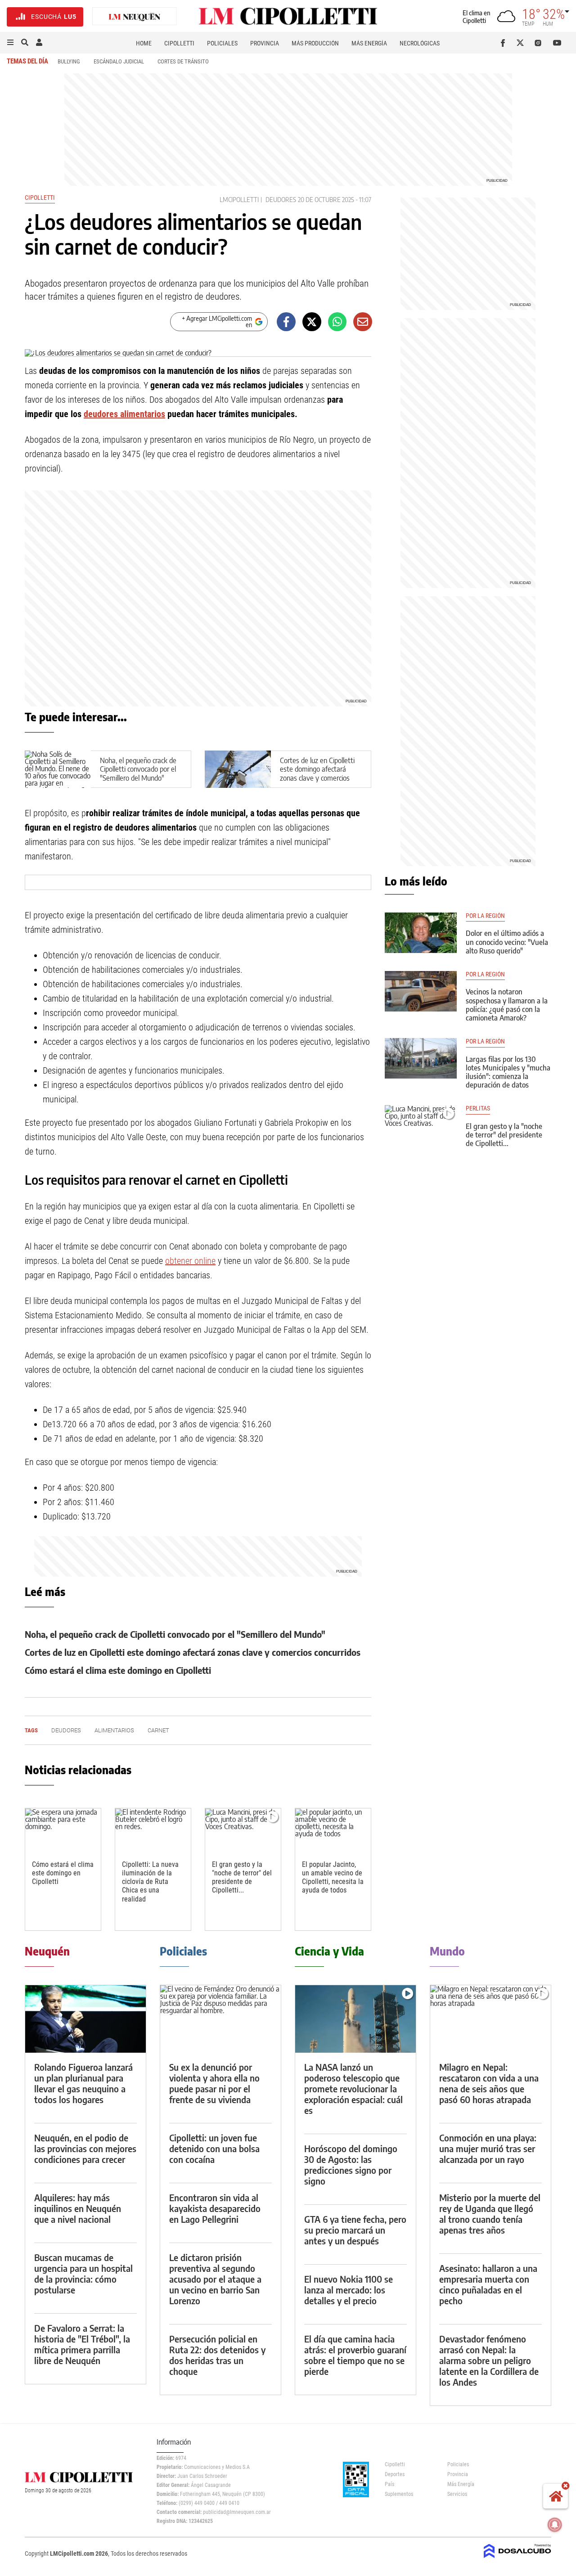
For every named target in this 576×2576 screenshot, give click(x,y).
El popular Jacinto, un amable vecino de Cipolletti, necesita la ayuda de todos (333, 1877)
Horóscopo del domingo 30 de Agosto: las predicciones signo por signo (351, 2165)
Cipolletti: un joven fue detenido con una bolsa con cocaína (214, 2148)
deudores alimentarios (124, 414)
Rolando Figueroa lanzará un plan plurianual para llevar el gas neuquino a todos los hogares (83, 2083)
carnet (158, 1730)
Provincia (265, 43)
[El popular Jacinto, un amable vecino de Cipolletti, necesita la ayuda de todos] (333, 1830)
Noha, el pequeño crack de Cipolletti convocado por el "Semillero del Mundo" (138, 769)
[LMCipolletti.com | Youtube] (557, 43)
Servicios (457, 2494)
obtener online (190, 1261)
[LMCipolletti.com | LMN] (135, 17)
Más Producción (315, 43)
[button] (10, 43)
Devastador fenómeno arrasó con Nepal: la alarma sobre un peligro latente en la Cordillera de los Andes (489, 2360)
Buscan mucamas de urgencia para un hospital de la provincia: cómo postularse (83, 2273)
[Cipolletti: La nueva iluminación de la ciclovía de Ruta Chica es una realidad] (153, 1830)
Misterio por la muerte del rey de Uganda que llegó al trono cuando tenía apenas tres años (490, 2214)
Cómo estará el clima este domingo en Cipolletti (118, 1670)
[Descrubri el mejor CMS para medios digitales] (517, 2559)
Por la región (485, 916)
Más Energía (369, 43)
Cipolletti (179, 43)
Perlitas (478, 1108)
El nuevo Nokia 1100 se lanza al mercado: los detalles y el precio (349, 2290)
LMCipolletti (239, 200)
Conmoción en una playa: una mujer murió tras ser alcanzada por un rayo (488, 2148)
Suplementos (399, 2494)
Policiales (222, 43)
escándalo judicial (119, 61)
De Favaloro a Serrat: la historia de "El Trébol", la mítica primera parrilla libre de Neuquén (82, 2344)
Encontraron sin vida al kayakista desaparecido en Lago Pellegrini (215, 2208)
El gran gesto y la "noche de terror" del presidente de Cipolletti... (242, 1877)
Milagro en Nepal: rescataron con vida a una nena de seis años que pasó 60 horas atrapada (489, 2083)
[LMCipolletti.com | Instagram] (540, 43)
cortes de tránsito (183, 61)
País (389, 2484)
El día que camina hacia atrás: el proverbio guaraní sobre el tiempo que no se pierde (355, 2355)
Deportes (395, 2474)
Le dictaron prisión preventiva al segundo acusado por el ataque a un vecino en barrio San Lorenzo (215, 2279)
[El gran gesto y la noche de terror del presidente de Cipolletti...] (243, 1830)
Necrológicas (420, 43)
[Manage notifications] (555, 2525)
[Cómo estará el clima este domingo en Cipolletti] (63, 1830)
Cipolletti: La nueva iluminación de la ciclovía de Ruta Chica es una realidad (150, 1882)
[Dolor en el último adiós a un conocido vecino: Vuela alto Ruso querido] (421, 933)
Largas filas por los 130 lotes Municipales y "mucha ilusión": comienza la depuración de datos (508, 1072)
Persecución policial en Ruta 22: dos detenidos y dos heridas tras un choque (217, 2355)
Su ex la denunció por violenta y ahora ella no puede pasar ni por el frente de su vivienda (214, 2083)
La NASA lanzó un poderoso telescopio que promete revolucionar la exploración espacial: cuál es (353, 2088)
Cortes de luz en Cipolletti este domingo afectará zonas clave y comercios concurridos (317, 773)
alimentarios (114, 1730)
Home (144, 43)
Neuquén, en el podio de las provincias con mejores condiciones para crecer (85, 2148)
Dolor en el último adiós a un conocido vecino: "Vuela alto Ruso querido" (507, 942)
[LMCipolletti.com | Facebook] (505, 43)
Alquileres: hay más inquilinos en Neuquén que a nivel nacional (78, 2208)
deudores (281, 200)
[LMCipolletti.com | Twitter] (522, 43)
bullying (69, 61)
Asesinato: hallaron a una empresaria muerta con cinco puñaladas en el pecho (488, 2284)
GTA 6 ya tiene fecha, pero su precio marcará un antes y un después (355, 2230)
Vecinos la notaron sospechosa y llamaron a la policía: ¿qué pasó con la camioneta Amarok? (507, 1005)
